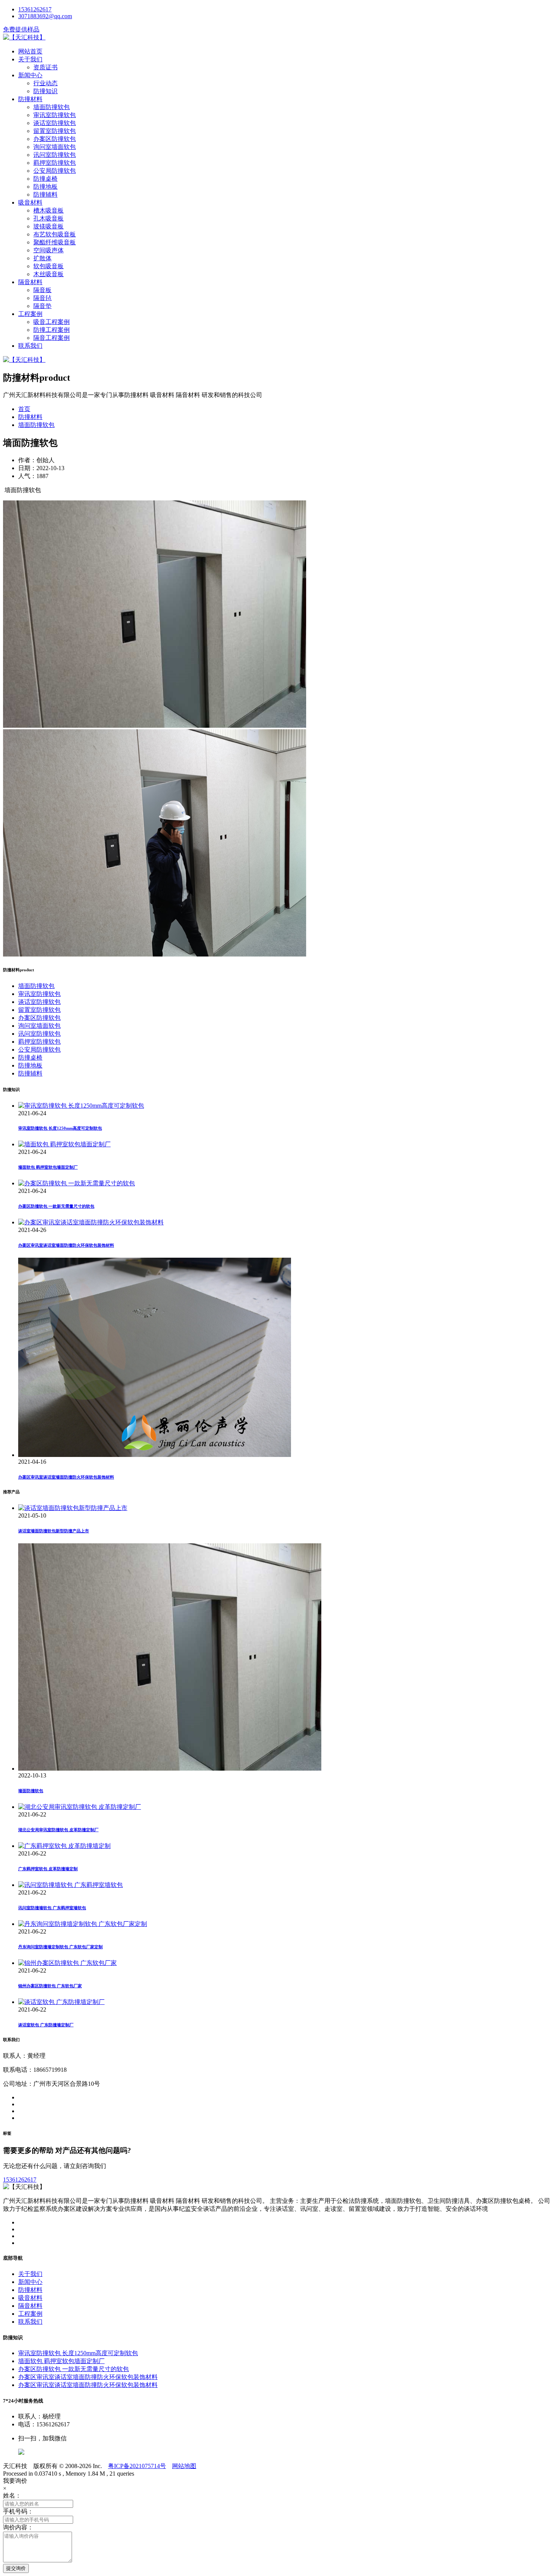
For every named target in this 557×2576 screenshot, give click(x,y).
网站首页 (30, 51)
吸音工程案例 (52, 322)
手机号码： (18, 2511)
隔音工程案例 (52, 338)
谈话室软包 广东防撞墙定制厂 (46, 2025)
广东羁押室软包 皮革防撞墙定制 (48, 1869)
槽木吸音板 (49, 210)
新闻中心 (30, 75)
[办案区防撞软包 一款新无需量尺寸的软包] (77, 1183)
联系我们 (30, 346)
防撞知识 (45, 91)
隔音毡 (42, 298)
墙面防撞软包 (52, 107)
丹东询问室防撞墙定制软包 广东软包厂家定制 (60, 1947)
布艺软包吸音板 (55, 234)
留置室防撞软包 (55, 131)
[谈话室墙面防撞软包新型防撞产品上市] (73, 1508)
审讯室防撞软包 (55, 115)
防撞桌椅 (45, 179)
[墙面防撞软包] (170, 1769)
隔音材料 (30, 282)
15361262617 (35, 9)
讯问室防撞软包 (55, 155)
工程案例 (30, 314)
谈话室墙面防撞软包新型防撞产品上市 (54, 1531)
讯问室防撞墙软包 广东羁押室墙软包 (52, 1908)
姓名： (12, 2495)
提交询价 (16, 2568)
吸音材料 (30, 202)
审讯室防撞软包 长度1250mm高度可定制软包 (60, 1128)
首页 (24, 409)
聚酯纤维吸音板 (55, 242)
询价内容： (18, 2527)
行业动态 (45, 83)
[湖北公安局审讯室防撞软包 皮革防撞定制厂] (80, 1807)
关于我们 (30, 59)
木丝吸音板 (49, 274)
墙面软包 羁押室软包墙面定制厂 (48, 1167)
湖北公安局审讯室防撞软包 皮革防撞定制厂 (58, 1830)
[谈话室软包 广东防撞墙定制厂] (61, 2002)
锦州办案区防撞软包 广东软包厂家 (50, 1986)
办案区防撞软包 (55, 139)
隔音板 (42, 290)
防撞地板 (45, 187)
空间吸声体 (49, 250)
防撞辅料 (45, 195)
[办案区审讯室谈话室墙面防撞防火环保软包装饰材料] (91, 1222)
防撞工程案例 (52, 330)
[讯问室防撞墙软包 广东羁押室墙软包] (70, 1885)
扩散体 (42, 258)
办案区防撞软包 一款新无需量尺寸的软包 (56, 1206)
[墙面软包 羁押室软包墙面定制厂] (64, 1144)
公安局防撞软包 (55, 171)
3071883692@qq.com (45, 16)
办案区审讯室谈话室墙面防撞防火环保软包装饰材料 (66, 1245)
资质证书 (45, 67)
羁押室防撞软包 (55, 163)
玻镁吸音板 (49, 226)
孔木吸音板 (49, 218)
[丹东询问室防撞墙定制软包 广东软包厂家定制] (83, 1924)
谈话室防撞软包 (55, 123)
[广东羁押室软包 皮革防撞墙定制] (64, 1846)
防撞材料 (30, 99)
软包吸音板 (49, 266)
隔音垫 (42, 306)
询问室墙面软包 (55, 147)
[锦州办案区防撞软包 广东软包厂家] (67, 1963)
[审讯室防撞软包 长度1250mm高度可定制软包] (81, 1106)
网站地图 (184, 2466)
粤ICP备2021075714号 (137, 2466)
